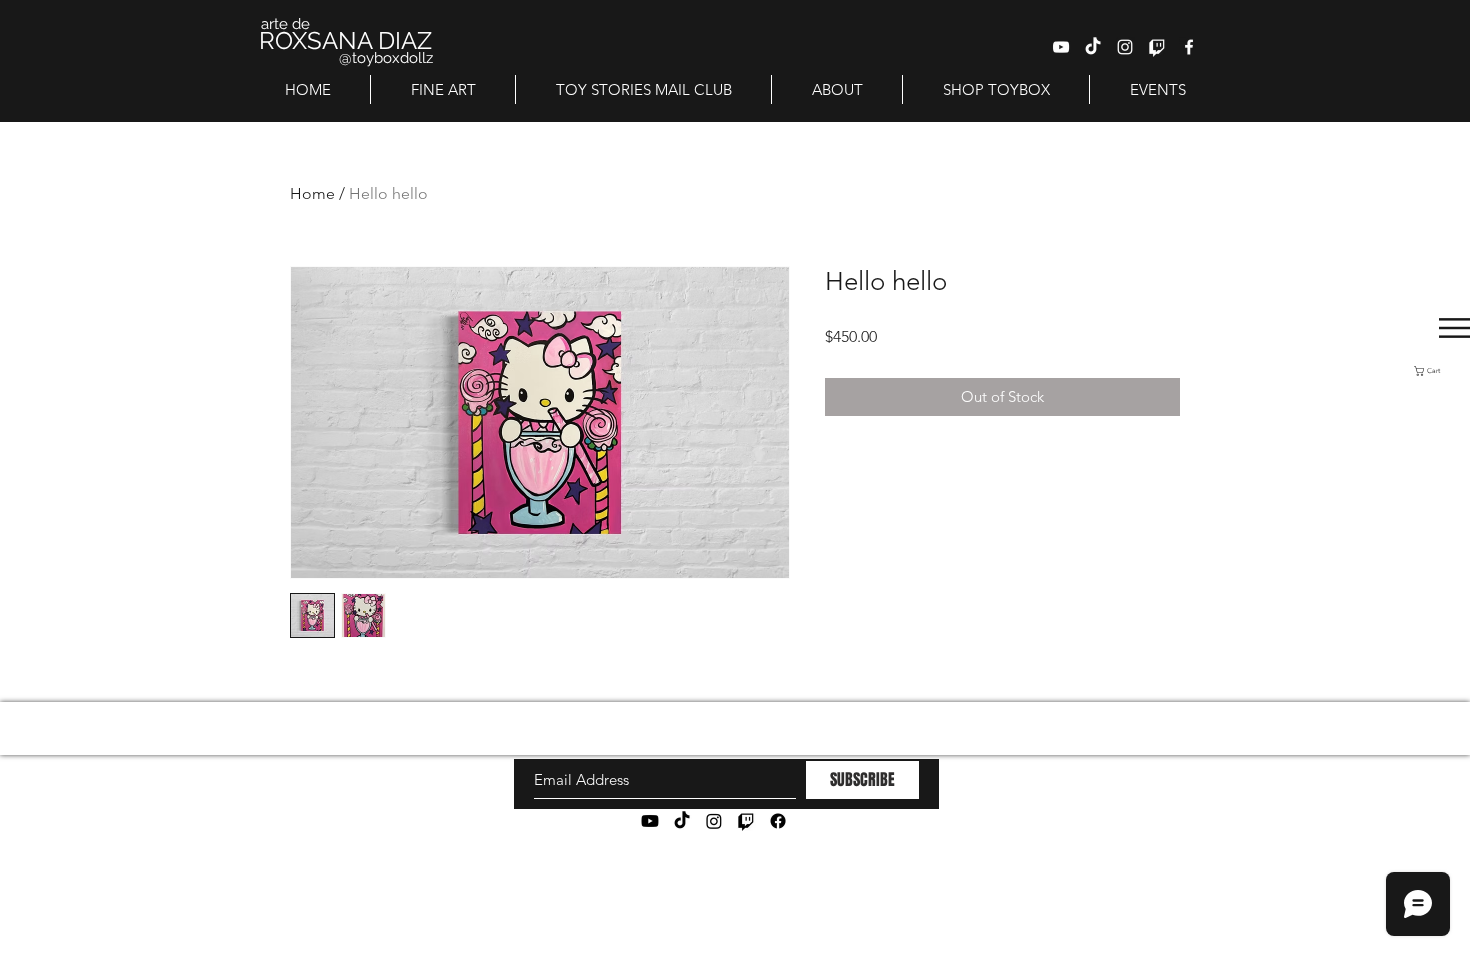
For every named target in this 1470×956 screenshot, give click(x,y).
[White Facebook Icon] (1189, 47)
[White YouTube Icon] (1061, 47)
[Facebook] (778, 821)
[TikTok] (1093, 47)
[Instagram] (714, 821)
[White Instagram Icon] (1125, 47)
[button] (1442, 371)
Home (312, 193)
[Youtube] (650, 821)
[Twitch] (1157, 47)
